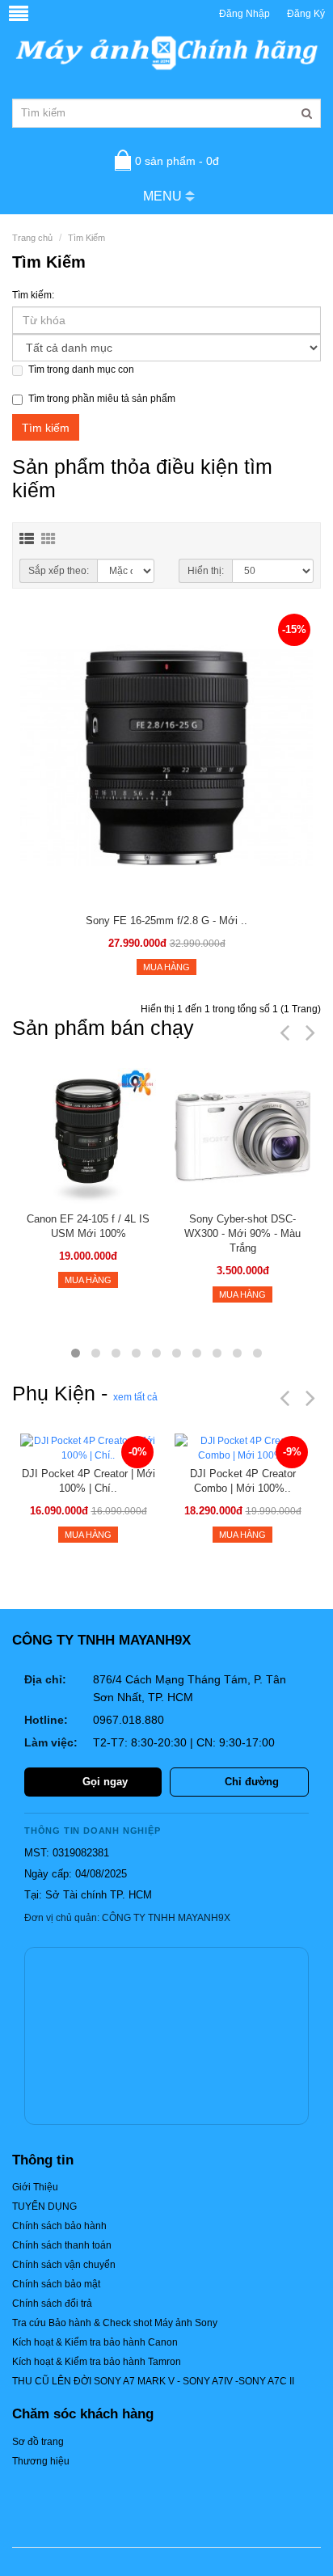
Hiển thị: (206, 571)
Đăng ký (306, 14)
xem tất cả (135, 1397)
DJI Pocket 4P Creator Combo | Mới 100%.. (243, 1481)
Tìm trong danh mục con (81, 370)
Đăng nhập (244, 14)
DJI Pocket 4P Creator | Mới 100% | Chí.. (89, 1481)
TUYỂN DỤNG (44, 2206)
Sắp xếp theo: (59, 571)
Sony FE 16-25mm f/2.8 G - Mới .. (166, 921)
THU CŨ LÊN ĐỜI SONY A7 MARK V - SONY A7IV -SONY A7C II (153, 2381)
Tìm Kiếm (86, 238)
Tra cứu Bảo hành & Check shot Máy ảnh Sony (115, 2323)
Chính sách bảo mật (56, 2284)
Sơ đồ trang (38, 2442)
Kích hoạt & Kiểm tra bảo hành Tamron (97, 2362)
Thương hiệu (41, 2461)
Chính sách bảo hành (59, 2226)
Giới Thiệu (35, 2187)
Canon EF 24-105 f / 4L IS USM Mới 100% (88, 1226)
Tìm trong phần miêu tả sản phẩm (102, 399)
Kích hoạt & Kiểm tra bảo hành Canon (95, 2342)
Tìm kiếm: (33, 295)
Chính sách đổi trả (52, 2304)
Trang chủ (32, 238)
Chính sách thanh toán (62, 2245)
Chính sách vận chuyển (64, 2265)
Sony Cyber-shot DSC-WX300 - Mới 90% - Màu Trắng (242, 1233)
